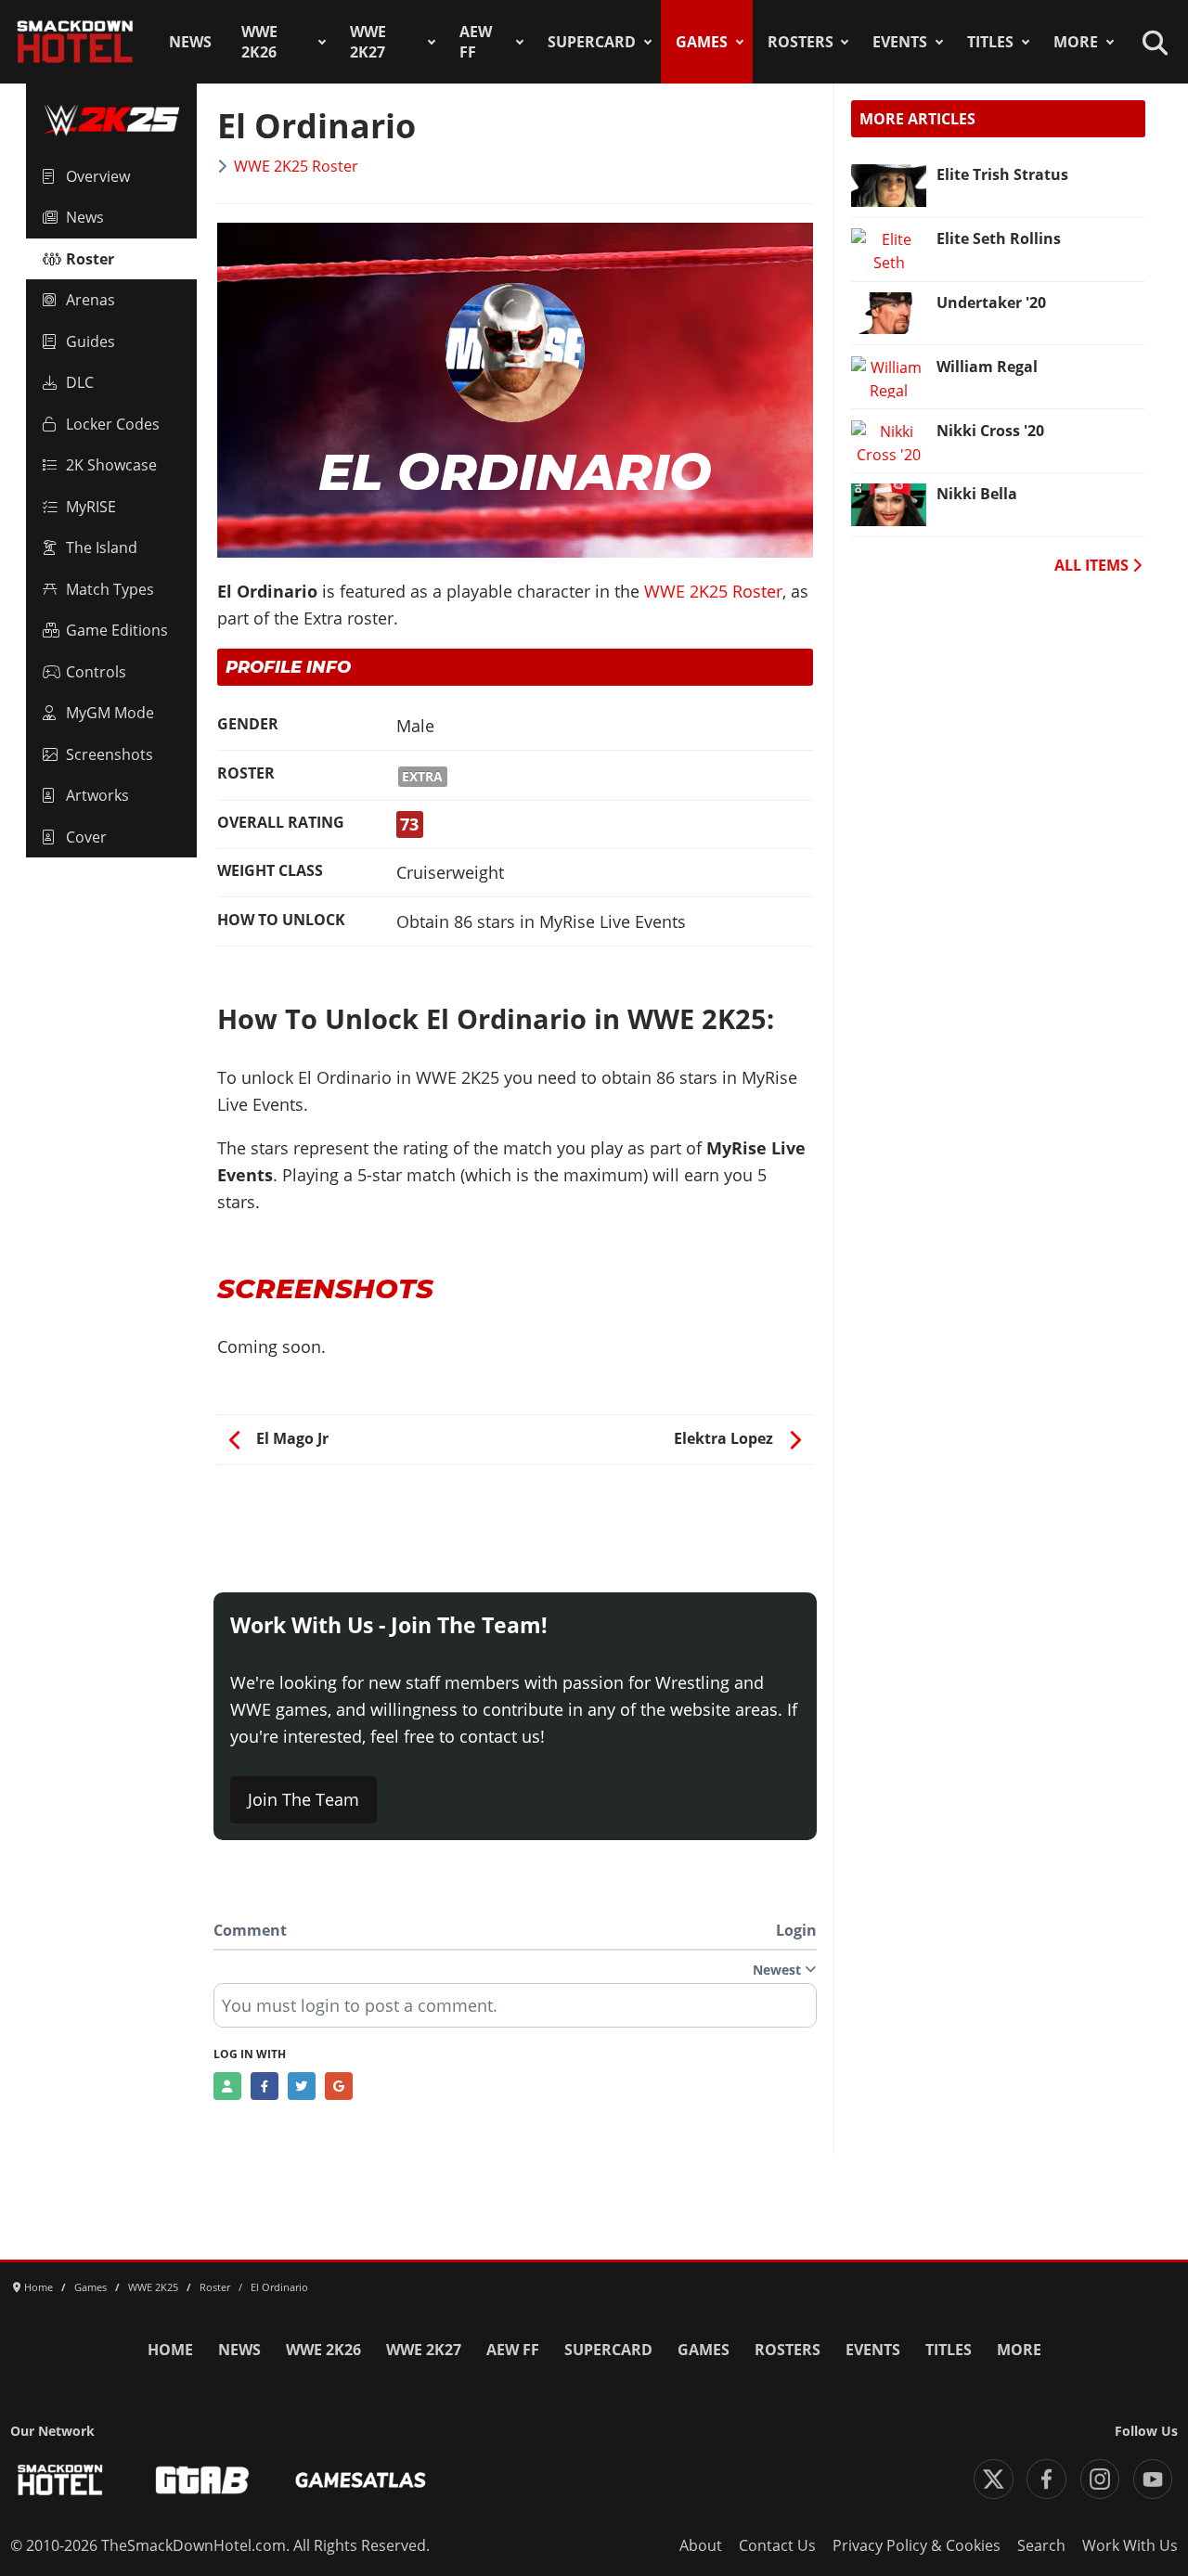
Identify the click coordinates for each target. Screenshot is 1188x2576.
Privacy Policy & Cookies (917, 2545)
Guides (90, 341)
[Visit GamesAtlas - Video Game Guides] (361, 2480)
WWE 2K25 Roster (296, 166)
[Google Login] (339, 2086)
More (1076, 42)
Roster (90, 259)
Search (1041, 2545)
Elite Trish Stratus (1002, 174)
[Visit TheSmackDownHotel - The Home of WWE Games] (60, 2480)
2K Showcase (111, 465)
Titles (990, 42)
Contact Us (777, 2545)
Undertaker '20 (991, 303)
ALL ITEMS (1093, 565)
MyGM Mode (110, 713)
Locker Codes (113, 424)
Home (170, 2350)
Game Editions (117, 630)
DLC (80, 382)
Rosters (801, 42)
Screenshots (110, 754)
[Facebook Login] (265, 2086)
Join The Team (303, 1799)
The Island (102, 547)
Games (702, 42)
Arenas (90, 300)
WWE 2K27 (368, 42)
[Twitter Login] (302, 2086)
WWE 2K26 (259, 42)
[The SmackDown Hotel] (75, 42)
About (701, 2545)
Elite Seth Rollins (999, 238)
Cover (86, 837)
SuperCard (592, 42)
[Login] (227, 2086)
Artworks (97, 795)
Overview (98, 176)
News (190, 42)
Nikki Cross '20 (990, 431)
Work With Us (1130, 2545)
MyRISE (91, 507)
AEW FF (476, 42)
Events (900, 42)
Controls (96, 672)
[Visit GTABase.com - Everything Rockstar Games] (202, 2480)
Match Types (110, 589)
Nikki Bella (977, 494)
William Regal (987, 367)
